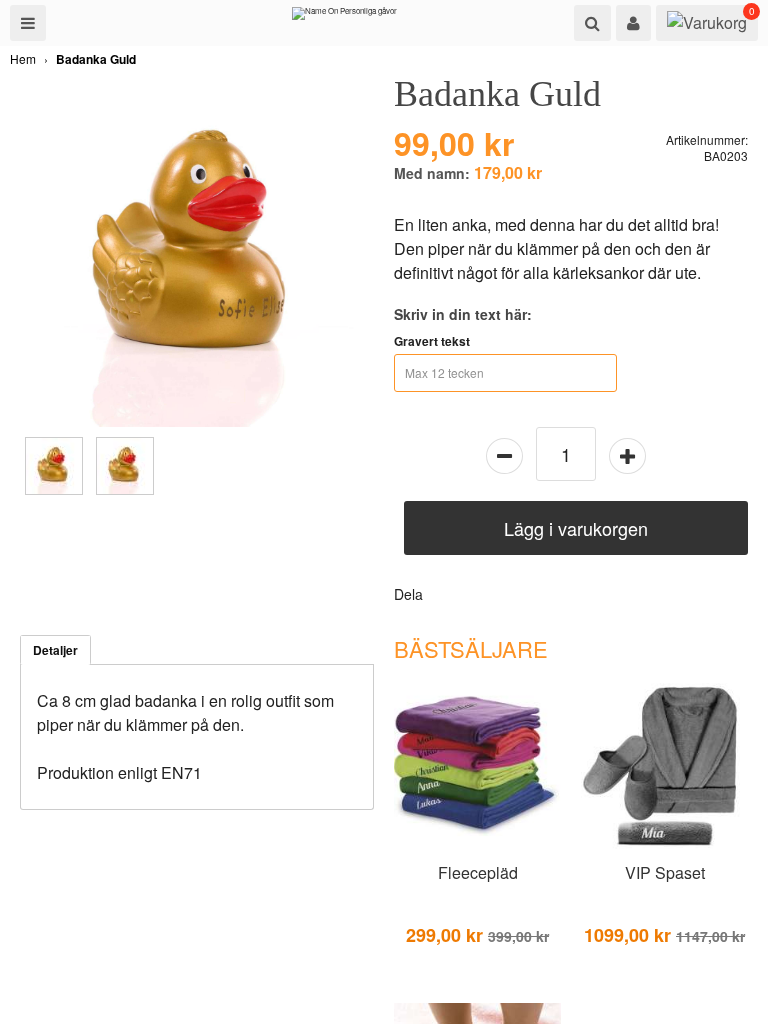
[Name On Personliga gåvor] (344, 18)
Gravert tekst (432, 341)
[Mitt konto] (633, 23)
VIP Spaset (665, 872)
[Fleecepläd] (477, 846)
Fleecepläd (478, 872)
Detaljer (55, 650)
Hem (23, 58)
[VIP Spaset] (664, 846)
